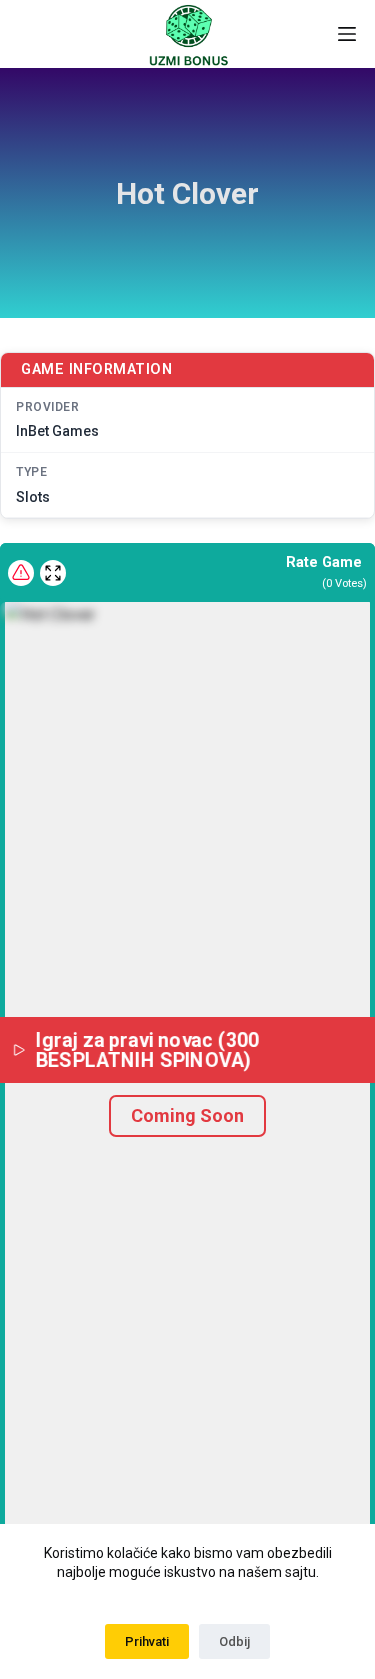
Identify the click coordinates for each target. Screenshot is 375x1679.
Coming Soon (187, 1115)
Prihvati (147, 1641)
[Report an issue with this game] (21, 573)
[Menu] (347, 34)
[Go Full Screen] (53, 573)
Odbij (234, 1641)
